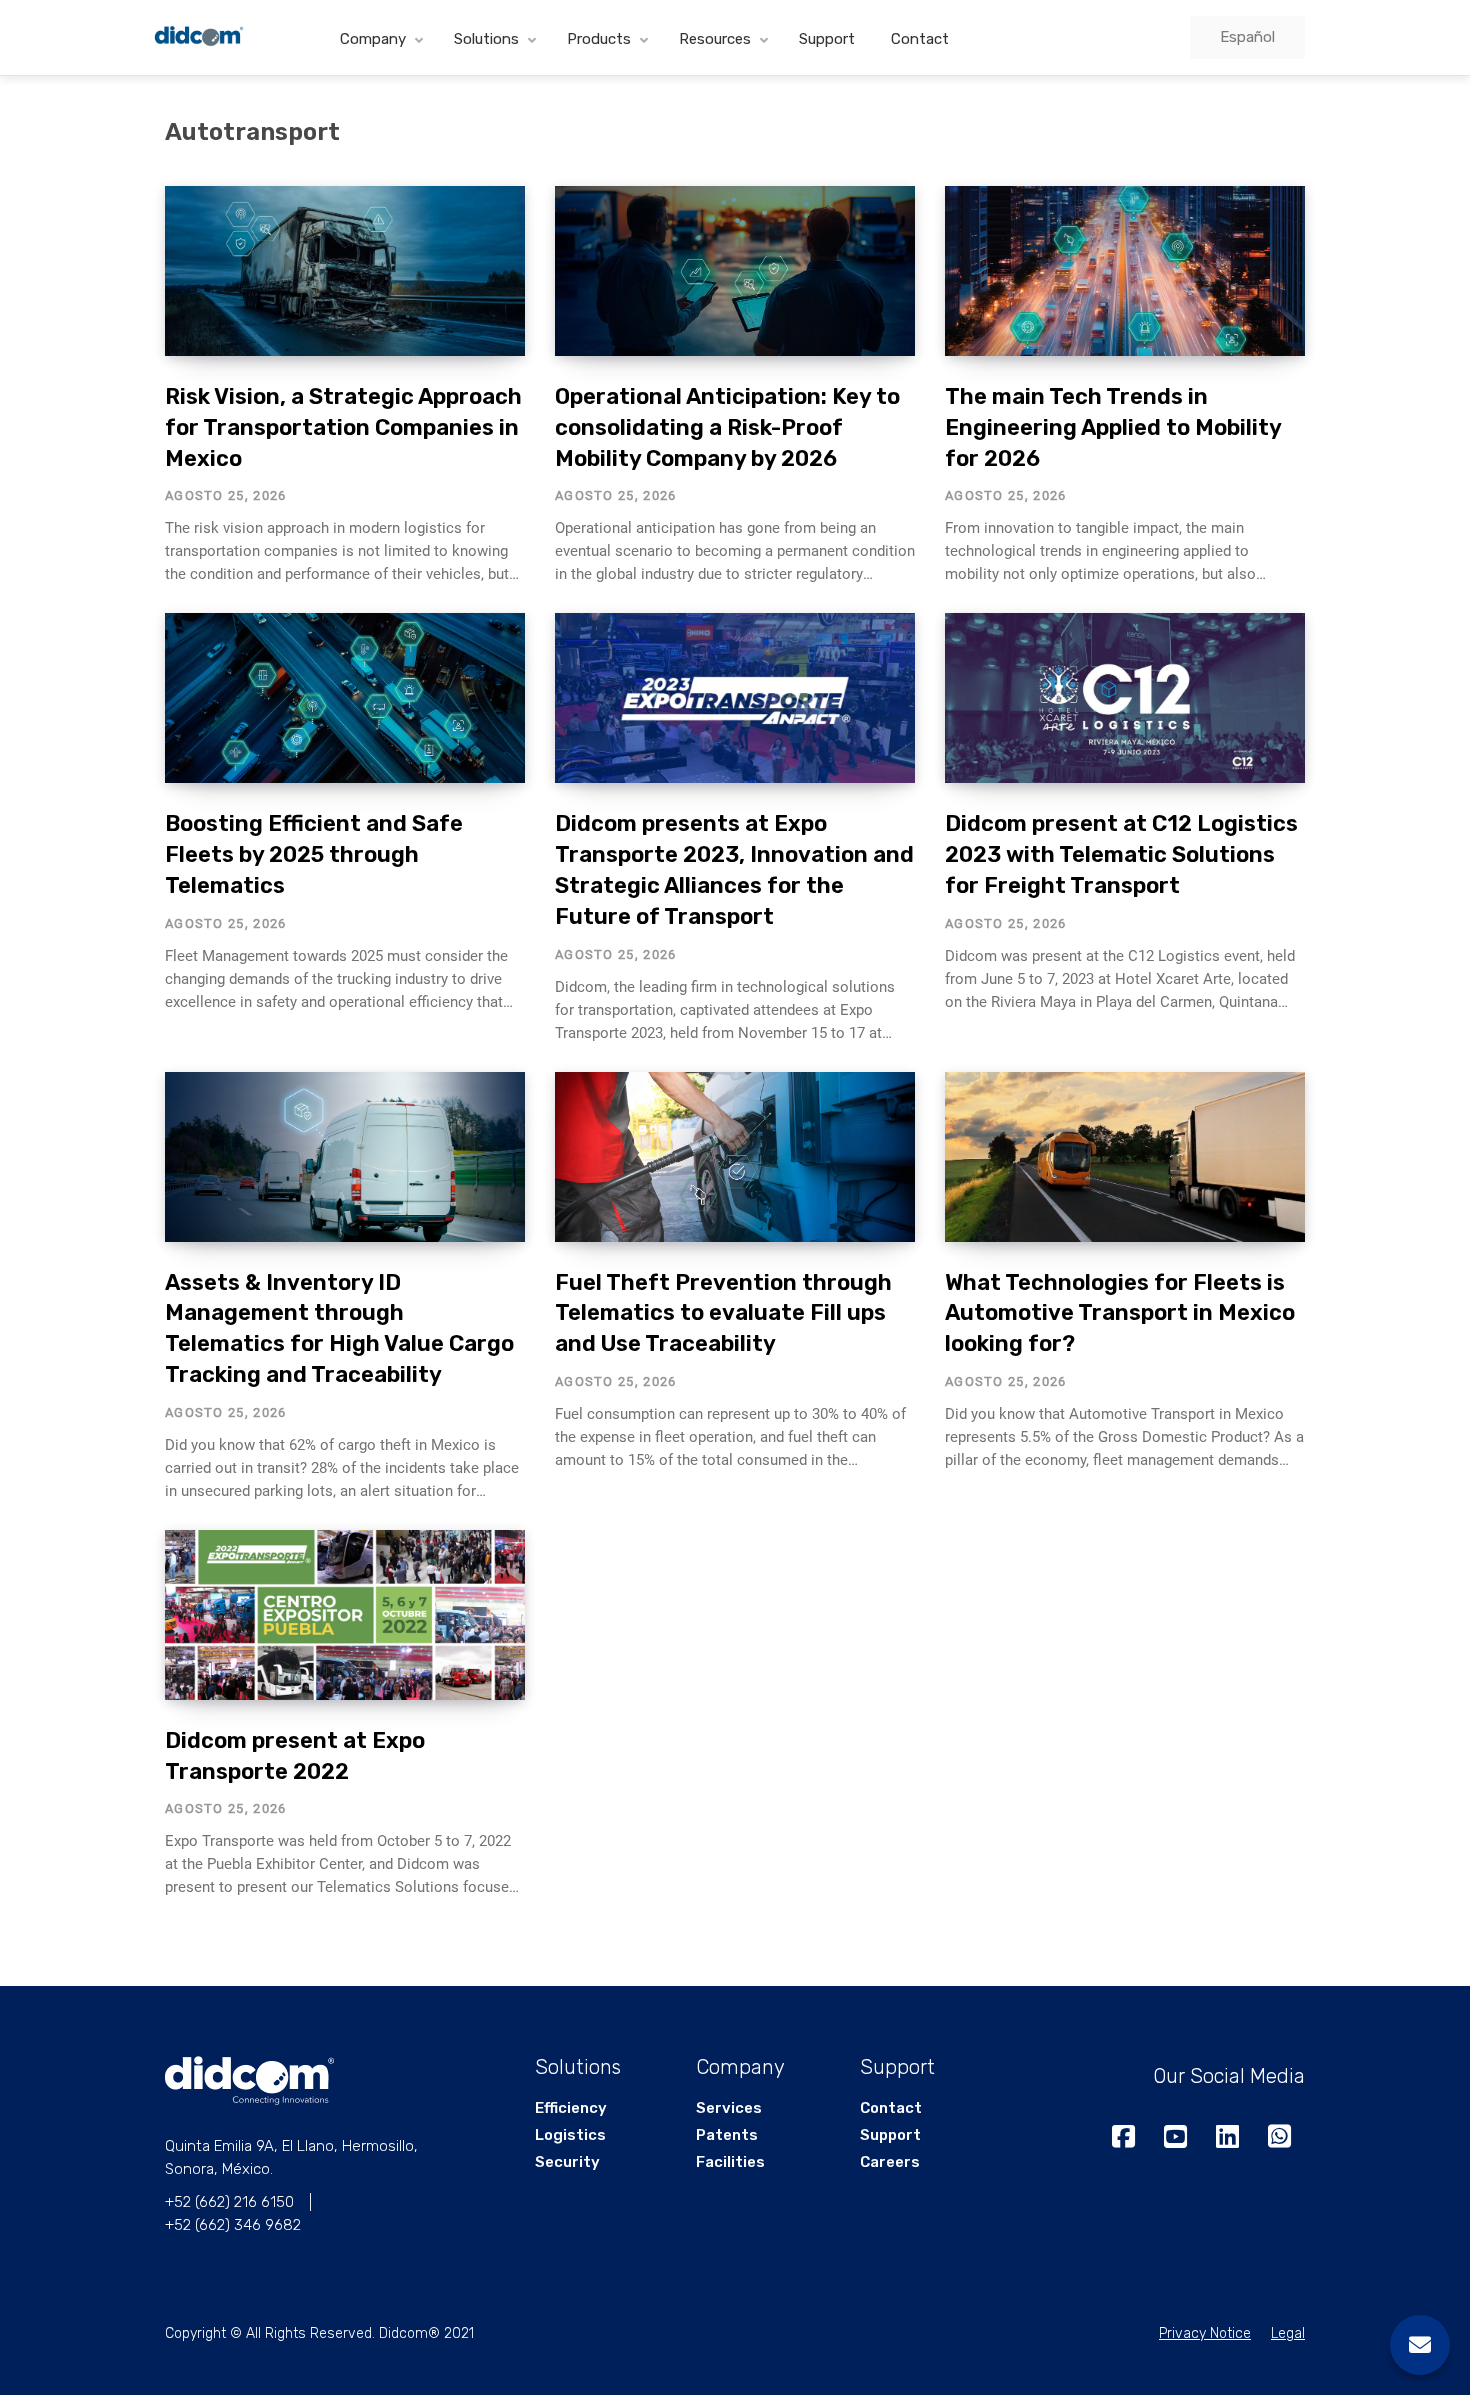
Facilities (730, 2162)
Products (599, 39)
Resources (715, 39)
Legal (1288, 2333)
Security (567, 2162)
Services (729, 2108)
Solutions (486, 39)
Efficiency (571, 2108)
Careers (890, 2162)
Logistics (570, 2135)
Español (1247, 37)
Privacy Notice (1205, 2333)
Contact (920, 39)
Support (827, 39)
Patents (727, 2135)
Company (373, 39)
